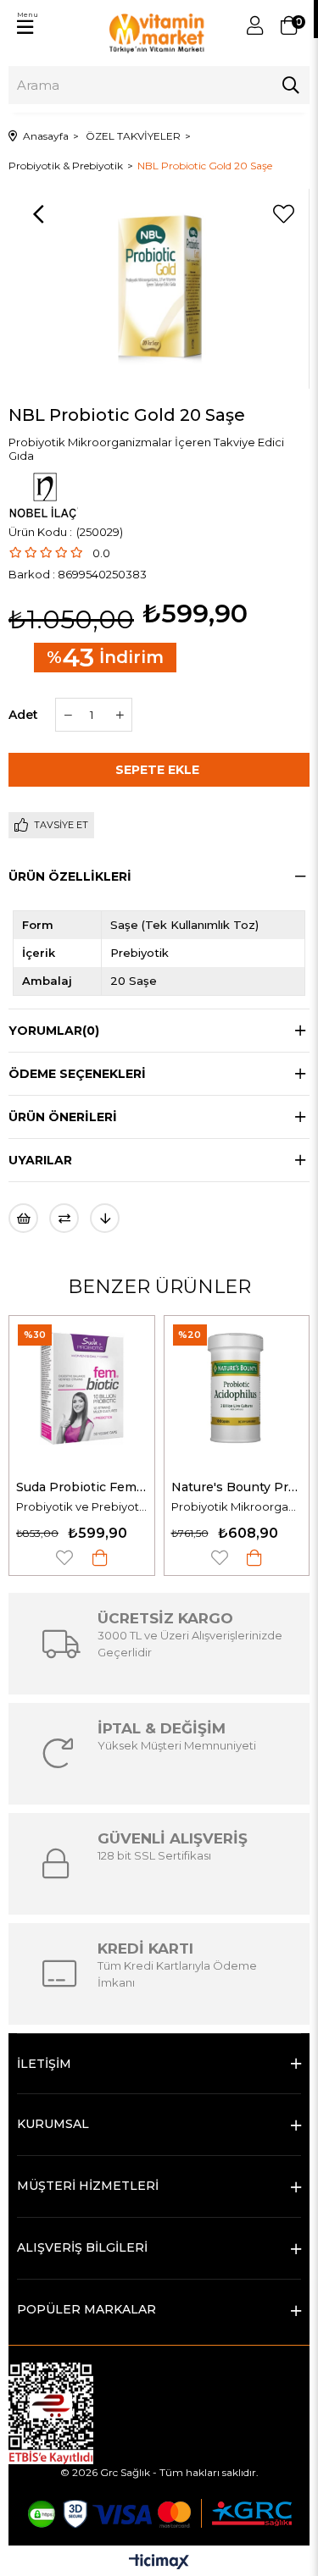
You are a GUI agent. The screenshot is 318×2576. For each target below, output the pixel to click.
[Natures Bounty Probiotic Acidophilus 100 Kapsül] (237, 1388)
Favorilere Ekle (64, 1558)
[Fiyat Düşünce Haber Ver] (105, 1218)
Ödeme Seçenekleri (77, 1074)
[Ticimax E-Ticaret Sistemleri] (159, 2563)
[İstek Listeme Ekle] (23, 1218)
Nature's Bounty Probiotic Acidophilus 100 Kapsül (237, 1487)
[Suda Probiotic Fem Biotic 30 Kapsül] (82, 1388)
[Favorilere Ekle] (283, 214)
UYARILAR (40, 1160)
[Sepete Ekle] (100, 1558)
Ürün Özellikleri (70, 876)
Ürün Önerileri (63, 1117)
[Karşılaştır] (64, 1218)
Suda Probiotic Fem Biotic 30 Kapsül (82, 1487)
